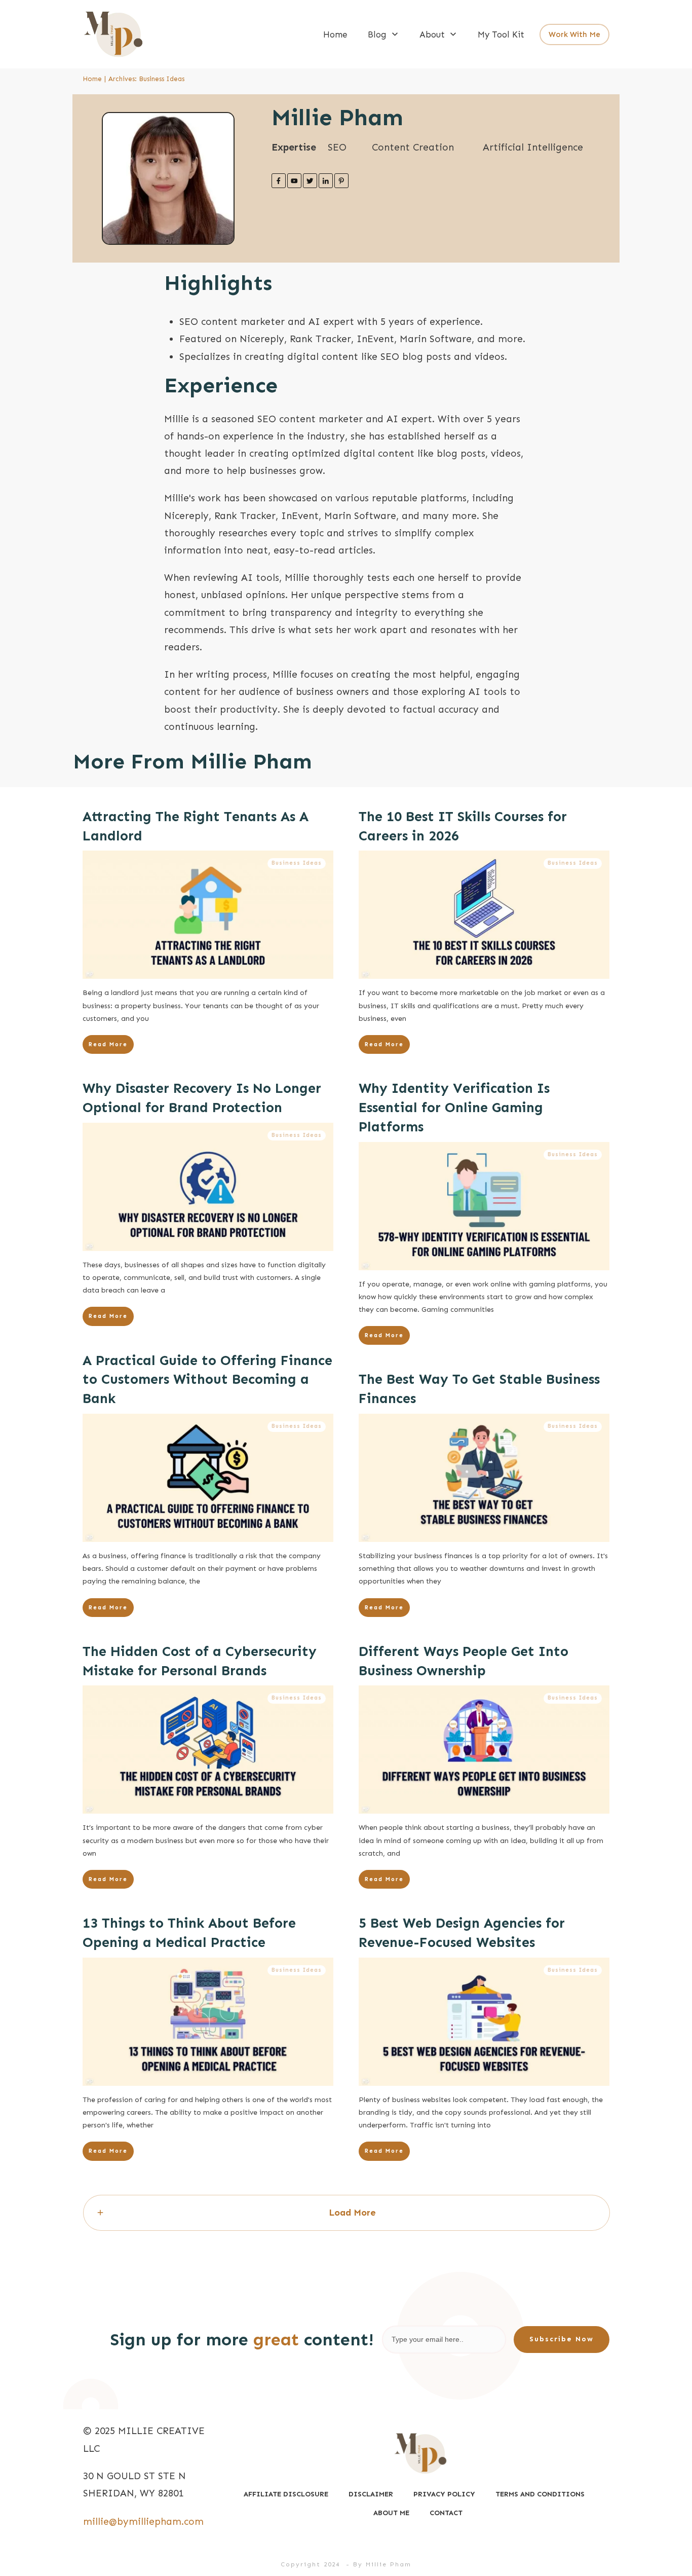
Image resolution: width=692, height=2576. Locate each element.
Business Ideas (297, 863)
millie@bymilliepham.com (143, 2522)
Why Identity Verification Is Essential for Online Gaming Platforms (454, 1108)
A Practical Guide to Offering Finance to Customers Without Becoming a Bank (207, 1380)
